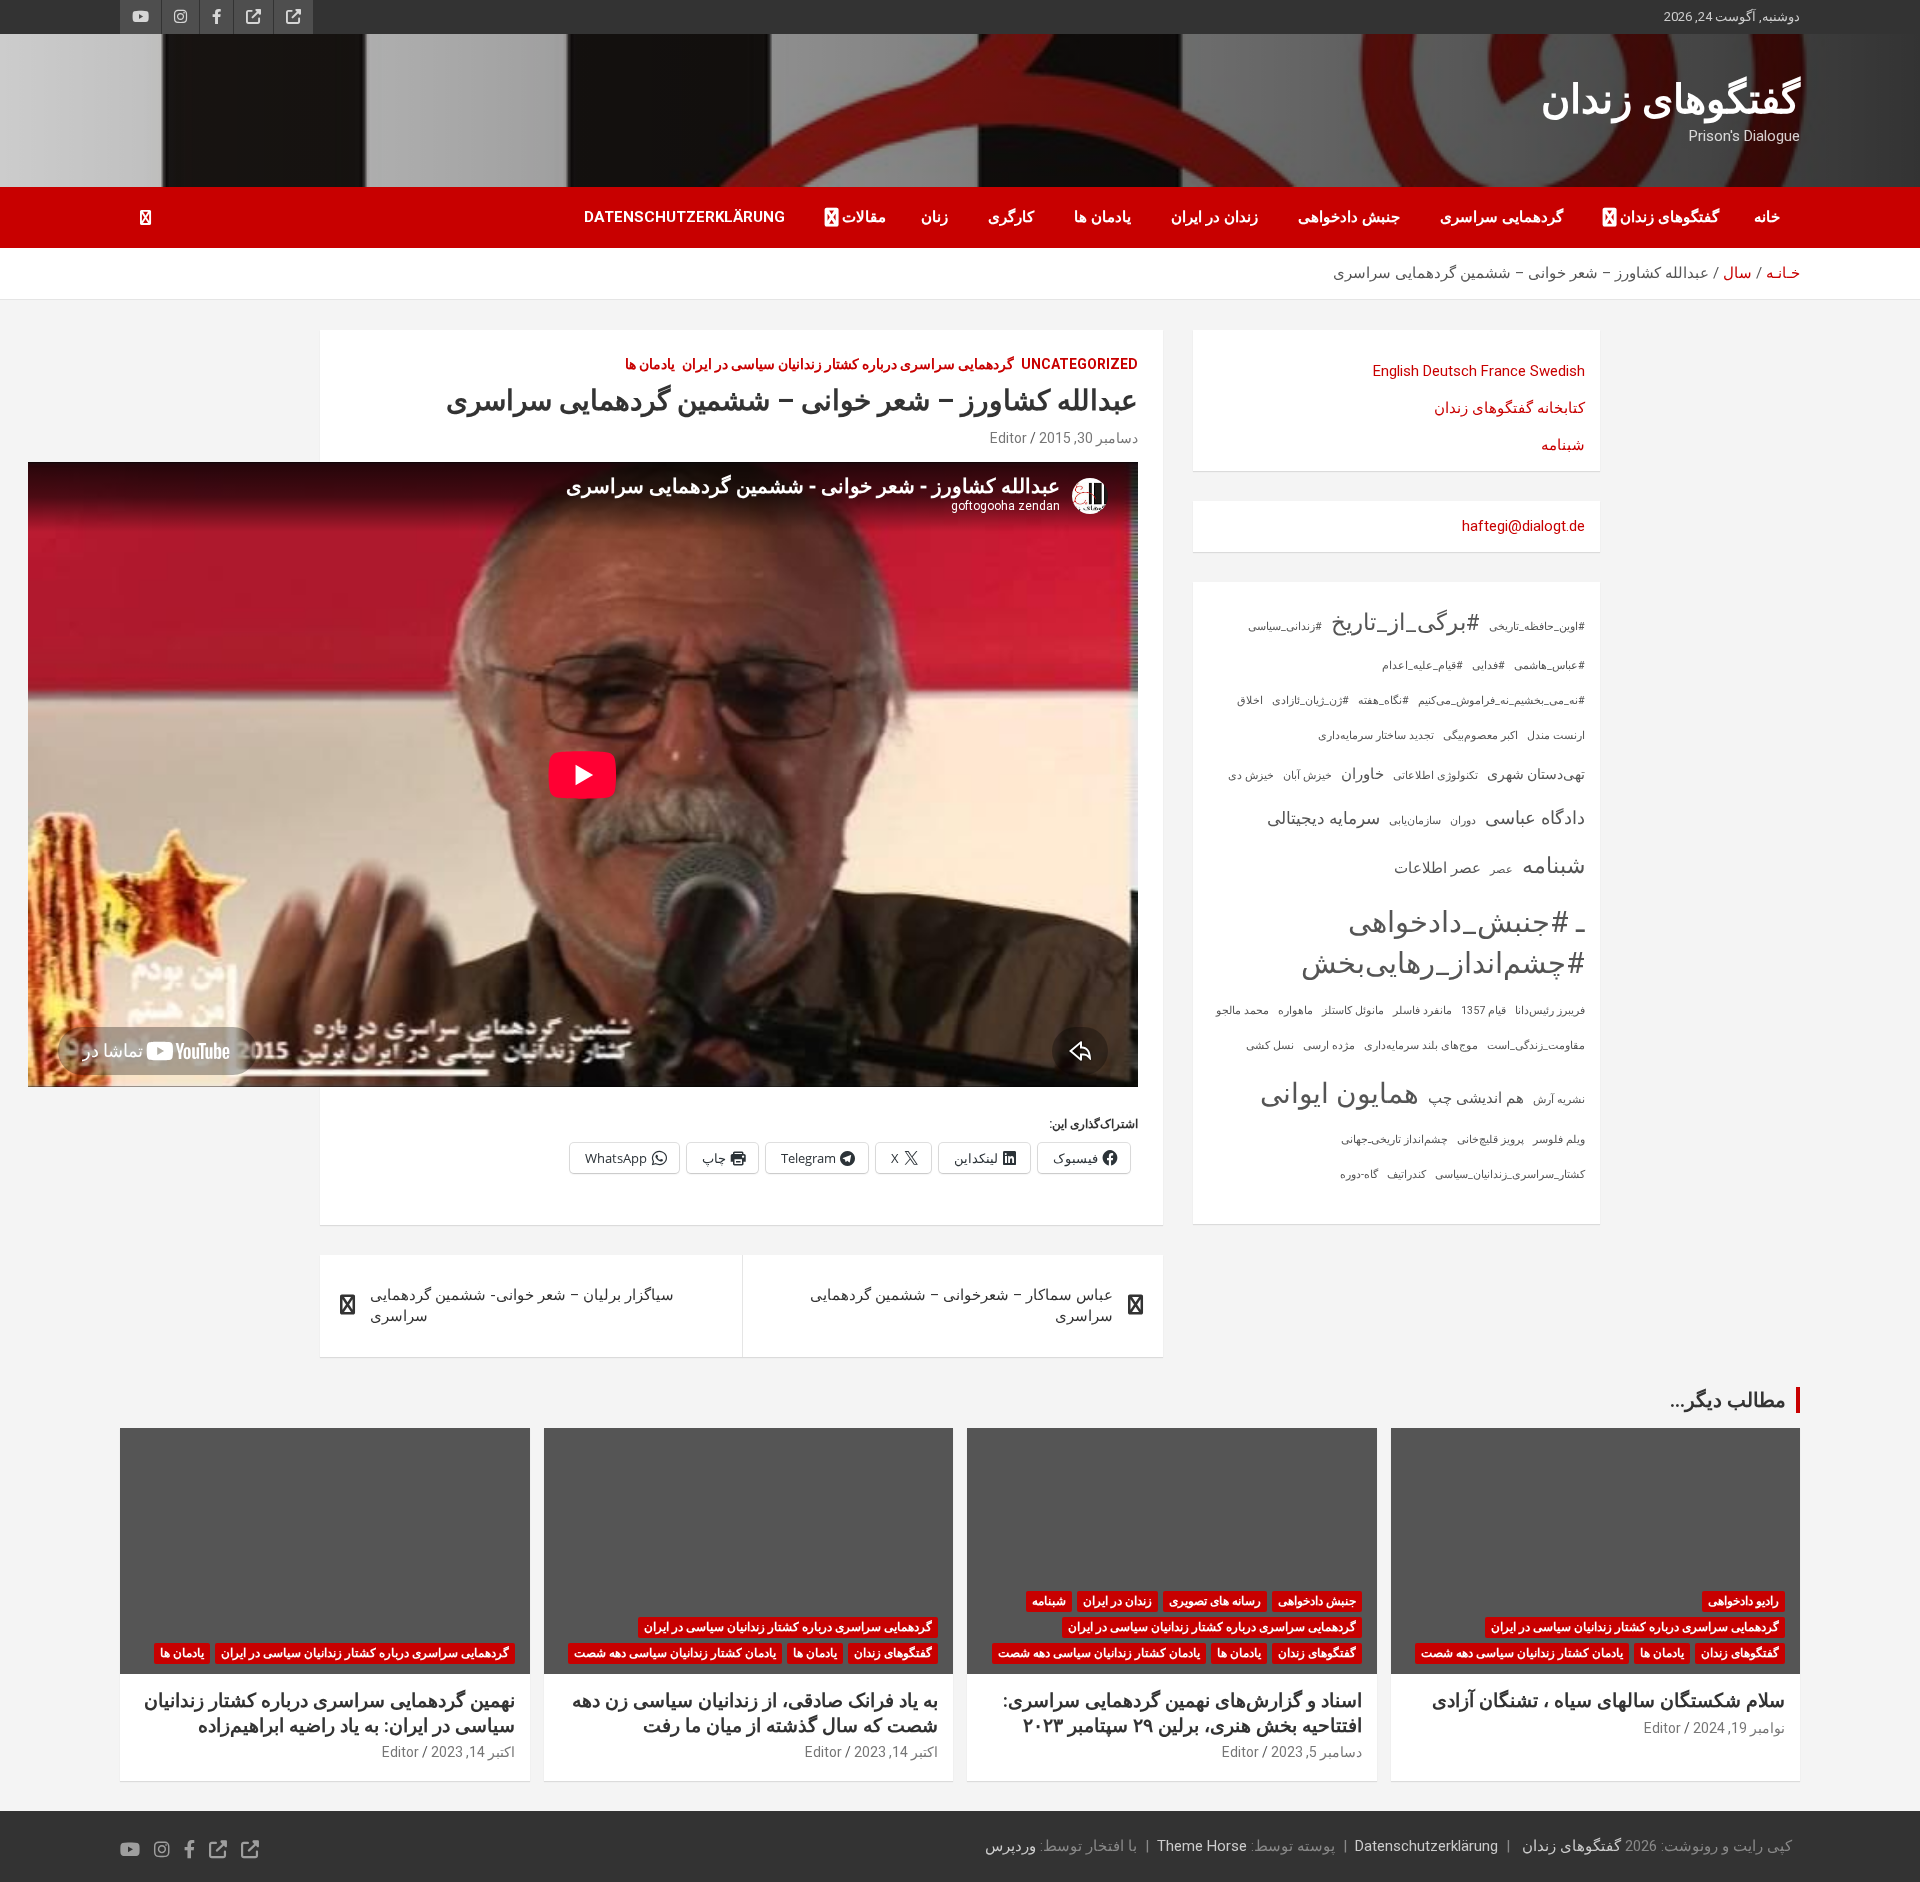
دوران (1463, 820)
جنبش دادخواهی (1349, 217)
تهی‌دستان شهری (1536, 774)
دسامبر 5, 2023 (1316, 1752)
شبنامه (1563, 445)
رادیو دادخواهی (1743, 1601)
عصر (1501, 869)
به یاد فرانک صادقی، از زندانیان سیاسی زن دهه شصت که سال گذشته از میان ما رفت (755, 1713)
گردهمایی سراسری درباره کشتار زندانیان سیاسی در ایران (848, 364)
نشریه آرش (1559, 1099)
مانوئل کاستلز (1353, 1010)
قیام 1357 (1483, 1010)
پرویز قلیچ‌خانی (1490, 1139)
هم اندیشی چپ (1476, 1098)
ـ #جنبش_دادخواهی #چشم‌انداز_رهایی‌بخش (1443, 942)
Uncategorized (1079, 364)
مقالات (864, 217)
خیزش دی (1251, 775)
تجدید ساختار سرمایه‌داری (1376, 735)
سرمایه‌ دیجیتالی (1323, 818)
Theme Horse (1202, 1846)
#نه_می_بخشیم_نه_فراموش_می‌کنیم (1501, 700)
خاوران (1362, 774)
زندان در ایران (1214, 217)
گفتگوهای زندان (1670, 99)
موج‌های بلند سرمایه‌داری (1421, 1045)
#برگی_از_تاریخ (1405, 622)
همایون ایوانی (1339, 1093)
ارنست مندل (1556, 735)
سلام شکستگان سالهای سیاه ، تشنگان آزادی (1608, 1700)
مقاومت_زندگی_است (1536, 1045)
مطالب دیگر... (1728, 1400)
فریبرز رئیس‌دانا (1550, 1010)
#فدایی (1488, 665)
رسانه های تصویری (1215, 1601)
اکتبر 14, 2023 (896, 1752)
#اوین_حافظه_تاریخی (1537, 626)
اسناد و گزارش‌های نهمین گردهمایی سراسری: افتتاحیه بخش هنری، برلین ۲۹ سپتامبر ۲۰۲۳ (1182, 1713)
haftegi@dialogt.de (1523, 526)
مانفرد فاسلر (1422, 1010)
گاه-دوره (1359, 1174)
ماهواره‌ (1295, 1010)
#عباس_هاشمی (1549, 665)
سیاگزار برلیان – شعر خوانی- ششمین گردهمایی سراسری (522, 1305)
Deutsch (1450, 371)
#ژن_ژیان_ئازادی (1310, 700)
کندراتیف (1406, 1174)
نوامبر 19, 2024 (1739, 1728)
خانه (1767, 217)
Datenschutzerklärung (684, 217)
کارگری (1011, 217)
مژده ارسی (1329, 1045)
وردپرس (1010, 1846)
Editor (1008, 438)
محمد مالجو (1242, 1010)
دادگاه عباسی (1535, 817)
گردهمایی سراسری (1501, 217)
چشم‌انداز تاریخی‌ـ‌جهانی (1394, 1139)
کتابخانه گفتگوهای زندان (1509, 408)
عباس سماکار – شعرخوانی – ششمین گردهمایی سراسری (961, 1305)
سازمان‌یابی (1415, 820)
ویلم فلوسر (1559, 1139)
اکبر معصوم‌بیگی (1480, 735)
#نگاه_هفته (1383, 700)
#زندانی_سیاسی (1285, 626)
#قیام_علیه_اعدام (1422, 665)
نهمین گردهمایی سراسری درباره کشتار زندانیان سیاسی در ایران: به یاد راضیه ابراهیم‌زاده (329, 1713)
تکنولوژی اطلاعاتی (1435, 775)
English (1396, 371)
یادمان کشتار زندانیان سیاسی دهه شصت (1522, 1653)
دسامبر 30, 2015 (1088, 438)
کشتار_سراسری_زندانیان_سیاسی (1510, 1174)
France (1503, 371)
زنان (934, 217)
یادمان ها (1102, 217)
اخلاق (1250, 700)
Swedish (1557, 371)
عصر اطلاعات (1437, 868)
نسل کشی (1270, 1045)
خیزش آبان (1307, 775)
